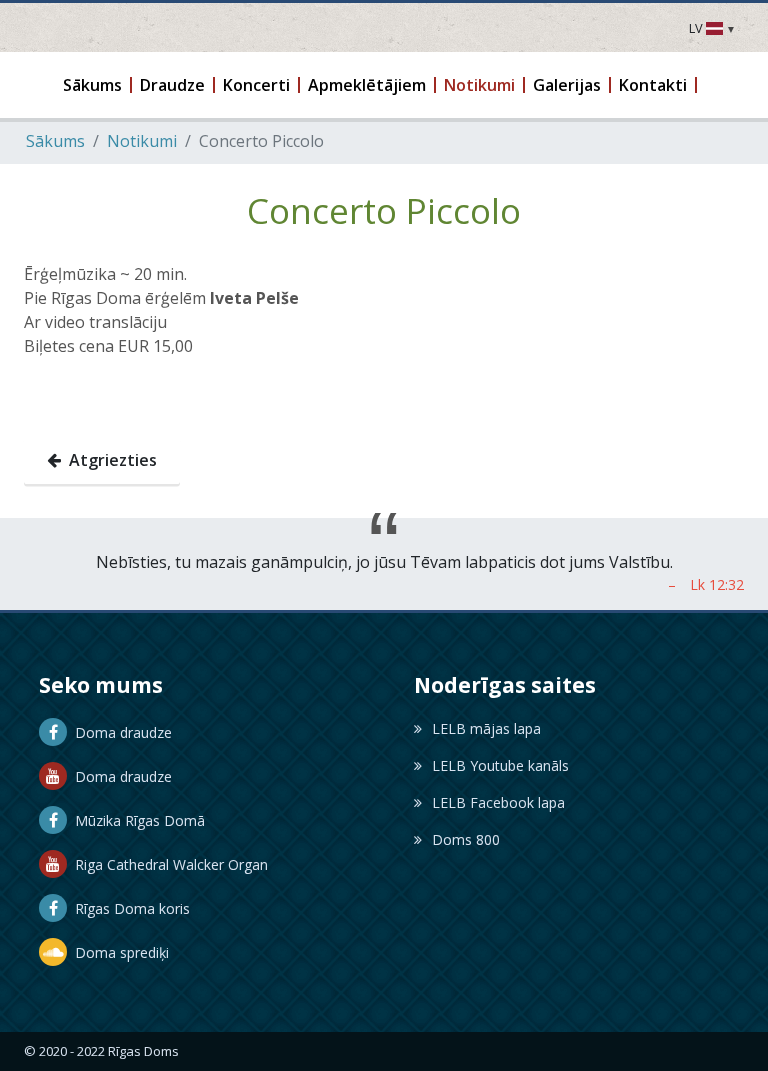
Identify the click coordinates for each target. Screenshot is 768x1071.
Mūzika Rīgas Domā (136, 820)
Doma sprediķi (118, 952)
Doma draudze (119, 732)
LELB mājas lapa (486, 728)
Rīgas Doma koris (128, 908)
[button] (93, 85)
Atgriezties (109, 460)
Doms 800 (466, 839)
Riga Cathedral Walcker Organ (167, 864)
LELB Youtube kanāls (500, 765)
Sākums (55, 141)
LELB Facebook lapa (498, 802)
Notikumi (142, 141)
